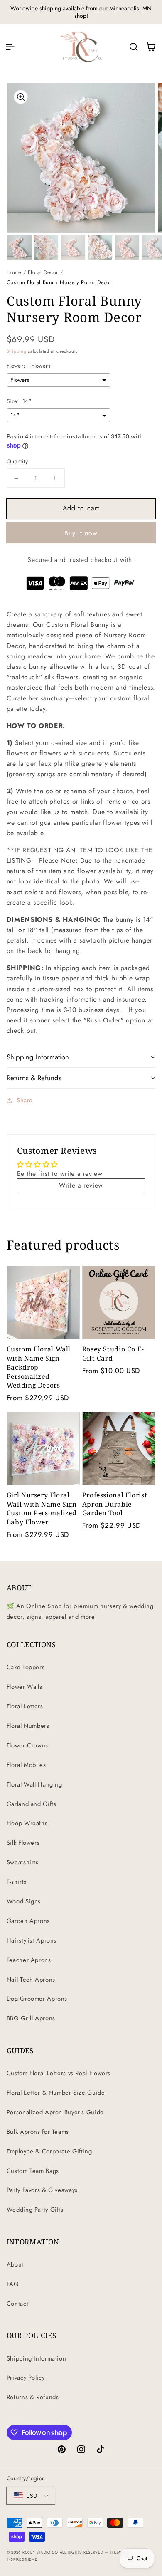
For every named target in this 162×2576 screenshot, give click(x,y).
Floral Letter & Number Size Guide (56, 2093)
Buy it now (81, 533)
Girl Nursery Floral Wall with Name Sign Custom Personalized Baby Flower (42, 1509)
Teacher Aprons (29, 1960)
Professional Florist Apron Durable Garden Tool (115, 1504)
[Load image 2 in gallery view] (46, 247)
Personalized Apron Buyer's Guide (55, 2112)
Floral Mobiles (26, 1765)
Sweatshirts (23, 1862)
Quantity (17, 461)
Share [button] (25, 1100)
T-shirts (17, 1882)
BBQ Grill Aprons (31, 2018)
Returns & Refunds (33, 2397)
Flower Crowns (27, 1745)
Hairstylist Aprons (32, 1940)
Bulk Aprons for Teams (38, 2132)
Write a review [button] (81, 1185)
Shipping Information (37, 2358)
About (15, 2264)
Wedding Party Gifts (35, 2210)
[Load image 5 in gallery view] (127, 247)
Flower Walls (25, 1687)
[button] (10, 47)
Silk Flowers (23, 1843)
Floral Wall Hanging (34, 1784)
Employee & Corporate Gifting (49, 2151)
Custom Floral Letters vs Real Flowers (59, 2073)
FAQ (13, 2284)
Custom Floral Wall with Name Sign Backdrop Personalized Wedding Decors (39, 1367)
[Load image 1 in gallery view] (19, 247)
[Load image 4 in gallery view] (100, 247)
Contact (17, 2304)
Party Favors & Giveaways (42, 2190)
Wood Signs (24, 1901)
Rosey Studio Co (40, 2552)
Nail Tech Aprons (31, 1980)
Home (14, 272)
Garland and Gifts (32, 1804)
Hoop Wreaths (27, 1823)
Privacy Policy (26, 2378)
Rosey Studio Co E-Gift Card (113, 1354)
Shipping (17, 351)
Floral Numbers (28, 1726)
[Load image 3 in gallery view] (73, 247)
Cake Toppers (26, 1667)
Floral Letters (25, 1706)
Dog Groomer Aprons (37, 1999)
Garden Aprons (28, 1921)
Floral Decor (43, 272)
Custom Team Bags (33, 2171)
